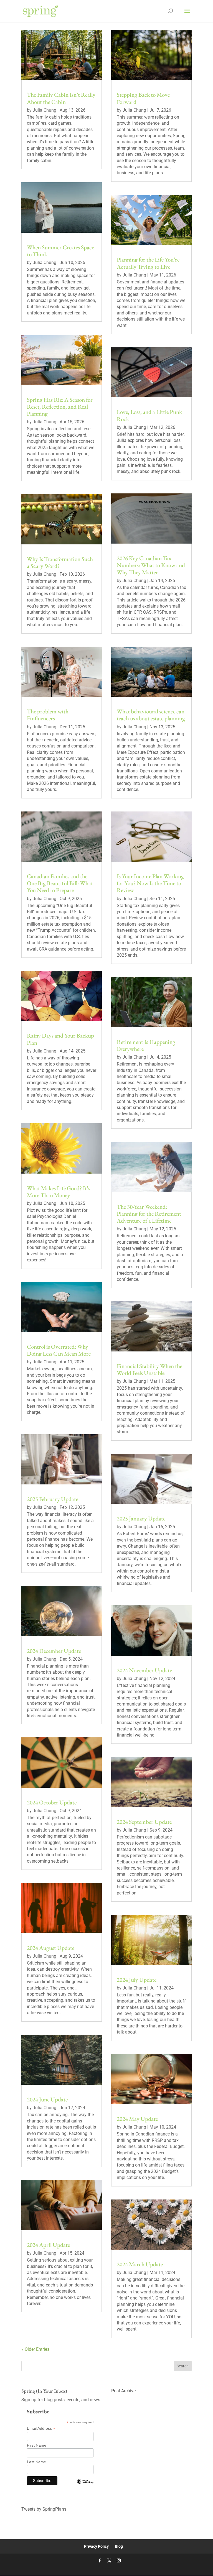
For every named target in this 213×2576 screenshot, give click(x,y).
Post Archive (123, 2391)
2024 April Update (48, 2245)
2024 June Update (47, 2099)
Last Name (36, 2462)
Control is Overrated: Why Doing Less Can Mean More (59, 1350)
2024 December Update (54, 1651)
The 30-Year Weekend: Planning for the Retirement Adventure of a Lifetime (149, 1214)
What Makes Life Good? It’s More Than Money (59, 1192)
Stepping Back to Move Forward (143, 98)
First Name (37, 2445)
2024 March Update (140, 2264)
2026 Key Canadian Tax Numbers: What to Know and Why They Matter (151, 565)
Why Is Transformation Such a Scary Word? (60, 562)
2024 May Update (137, 2119)
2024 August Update (51, 1948)
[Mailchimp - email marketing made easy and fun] (85, 2486)
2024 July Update (137, 1980)
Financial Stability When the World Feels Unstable (149, 1369)
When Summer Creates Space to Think (60, 251)
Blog (119, 2546)
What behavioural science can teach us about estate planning (151, 715)
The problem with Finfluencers (48, 715)
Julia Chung (45, 110)
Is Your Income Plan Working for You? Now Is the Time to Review (150, 883)
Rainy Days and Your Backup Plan (60, 1039)
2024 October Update (52, 1802)
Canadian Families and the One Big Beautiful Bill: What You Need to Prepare (60, 883)
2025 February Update (53, 1499)
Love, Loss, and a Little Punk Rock (149, 415)
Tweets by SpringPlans (44, 2509)
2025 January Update (141, 1518)
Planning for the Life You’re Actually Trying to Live (148, 263)
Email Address (41, 2428)
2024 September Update (144, 1822)
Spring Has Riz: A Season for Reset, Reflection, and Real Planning (60, 407)
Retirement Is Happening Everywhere (146, 1045)
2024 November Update (144, 1670)
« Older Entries (35, 2349)
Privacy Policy (96, 2546)
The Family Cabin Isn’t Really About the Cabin (61, 98)
